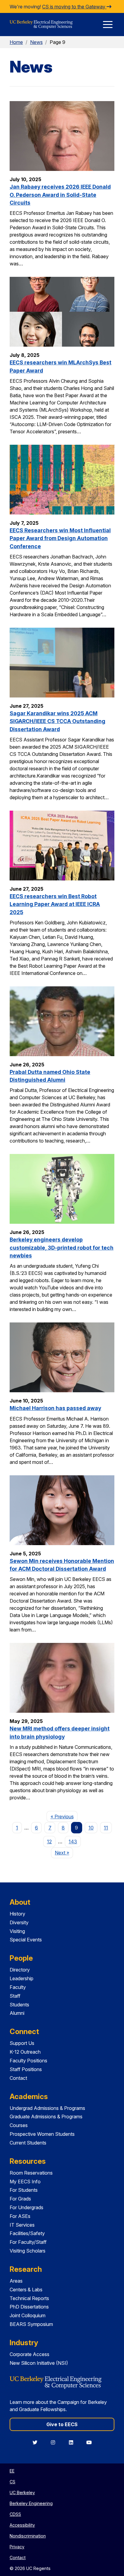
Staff (15, 1996)
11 (106, 1828)
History (17, 1914)
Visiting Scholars (28, 2251)
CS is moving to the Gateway (74, 7)
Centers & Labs (26, 2290)
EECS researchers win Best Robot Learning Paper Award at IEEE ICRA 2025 (55, 904)
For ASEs (20, 2216)
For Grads (20, 2199)
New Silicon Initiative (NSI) (39, 2363)
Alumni (17, 2013)
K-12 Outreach (25, 2052)
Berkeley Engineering (31, 2503)
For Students (24, 2190)
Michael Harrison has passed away (55, 1408)
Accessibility (22, 2525)
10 (91, 1828)
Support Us (22, 2043)
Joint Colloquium (28, 2315)
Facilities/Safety (27, 2233)
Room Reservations (31, 2173)
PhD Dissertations (29, 2307)
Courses (19, 2125)
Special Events (26, 1940)
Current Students (28, 2143)
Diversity (19, 1922)
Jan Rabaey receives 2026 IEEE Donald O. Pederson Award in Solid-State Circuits (60, 195)
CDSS (15, 2514)
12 (49, 1842)
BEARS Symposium (31, 2324)
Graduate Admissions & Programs (46, 2117)
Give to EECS (62, 2424)
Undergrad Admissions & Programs (47, 2108)
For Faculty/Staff (28, 2242)
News (36, 42)
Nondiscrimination (28, 2536)
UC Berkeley (22, 2493)
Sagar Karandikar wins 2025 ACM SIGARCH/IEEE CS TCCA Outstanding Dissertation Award (57, 721)
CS (12, 2482)
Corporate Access (29, 2354)
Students (19, 2005)
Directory (20, 1970)
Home (16, 42)
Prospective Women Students (42, 2134)
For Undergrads (26, 2207)
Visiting (17, 1931)
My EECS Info (25, 2182)
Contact (18, 2078)
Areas (16, 2281)
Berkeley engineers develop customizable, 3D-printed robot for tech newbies (62, 1248)
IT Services (22, 2225)
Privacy (17, 2547)
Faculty (18, 1987)
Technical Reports (29, 2298)
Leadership (22, 1978)
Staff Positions (26, 2069)
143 (73, 1842)
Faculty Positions (28, 2061)
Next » (64, 1852)
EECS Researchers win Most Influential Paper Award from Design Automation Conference (60, 538)
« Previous (64, 1816)
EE (12, 2471)
